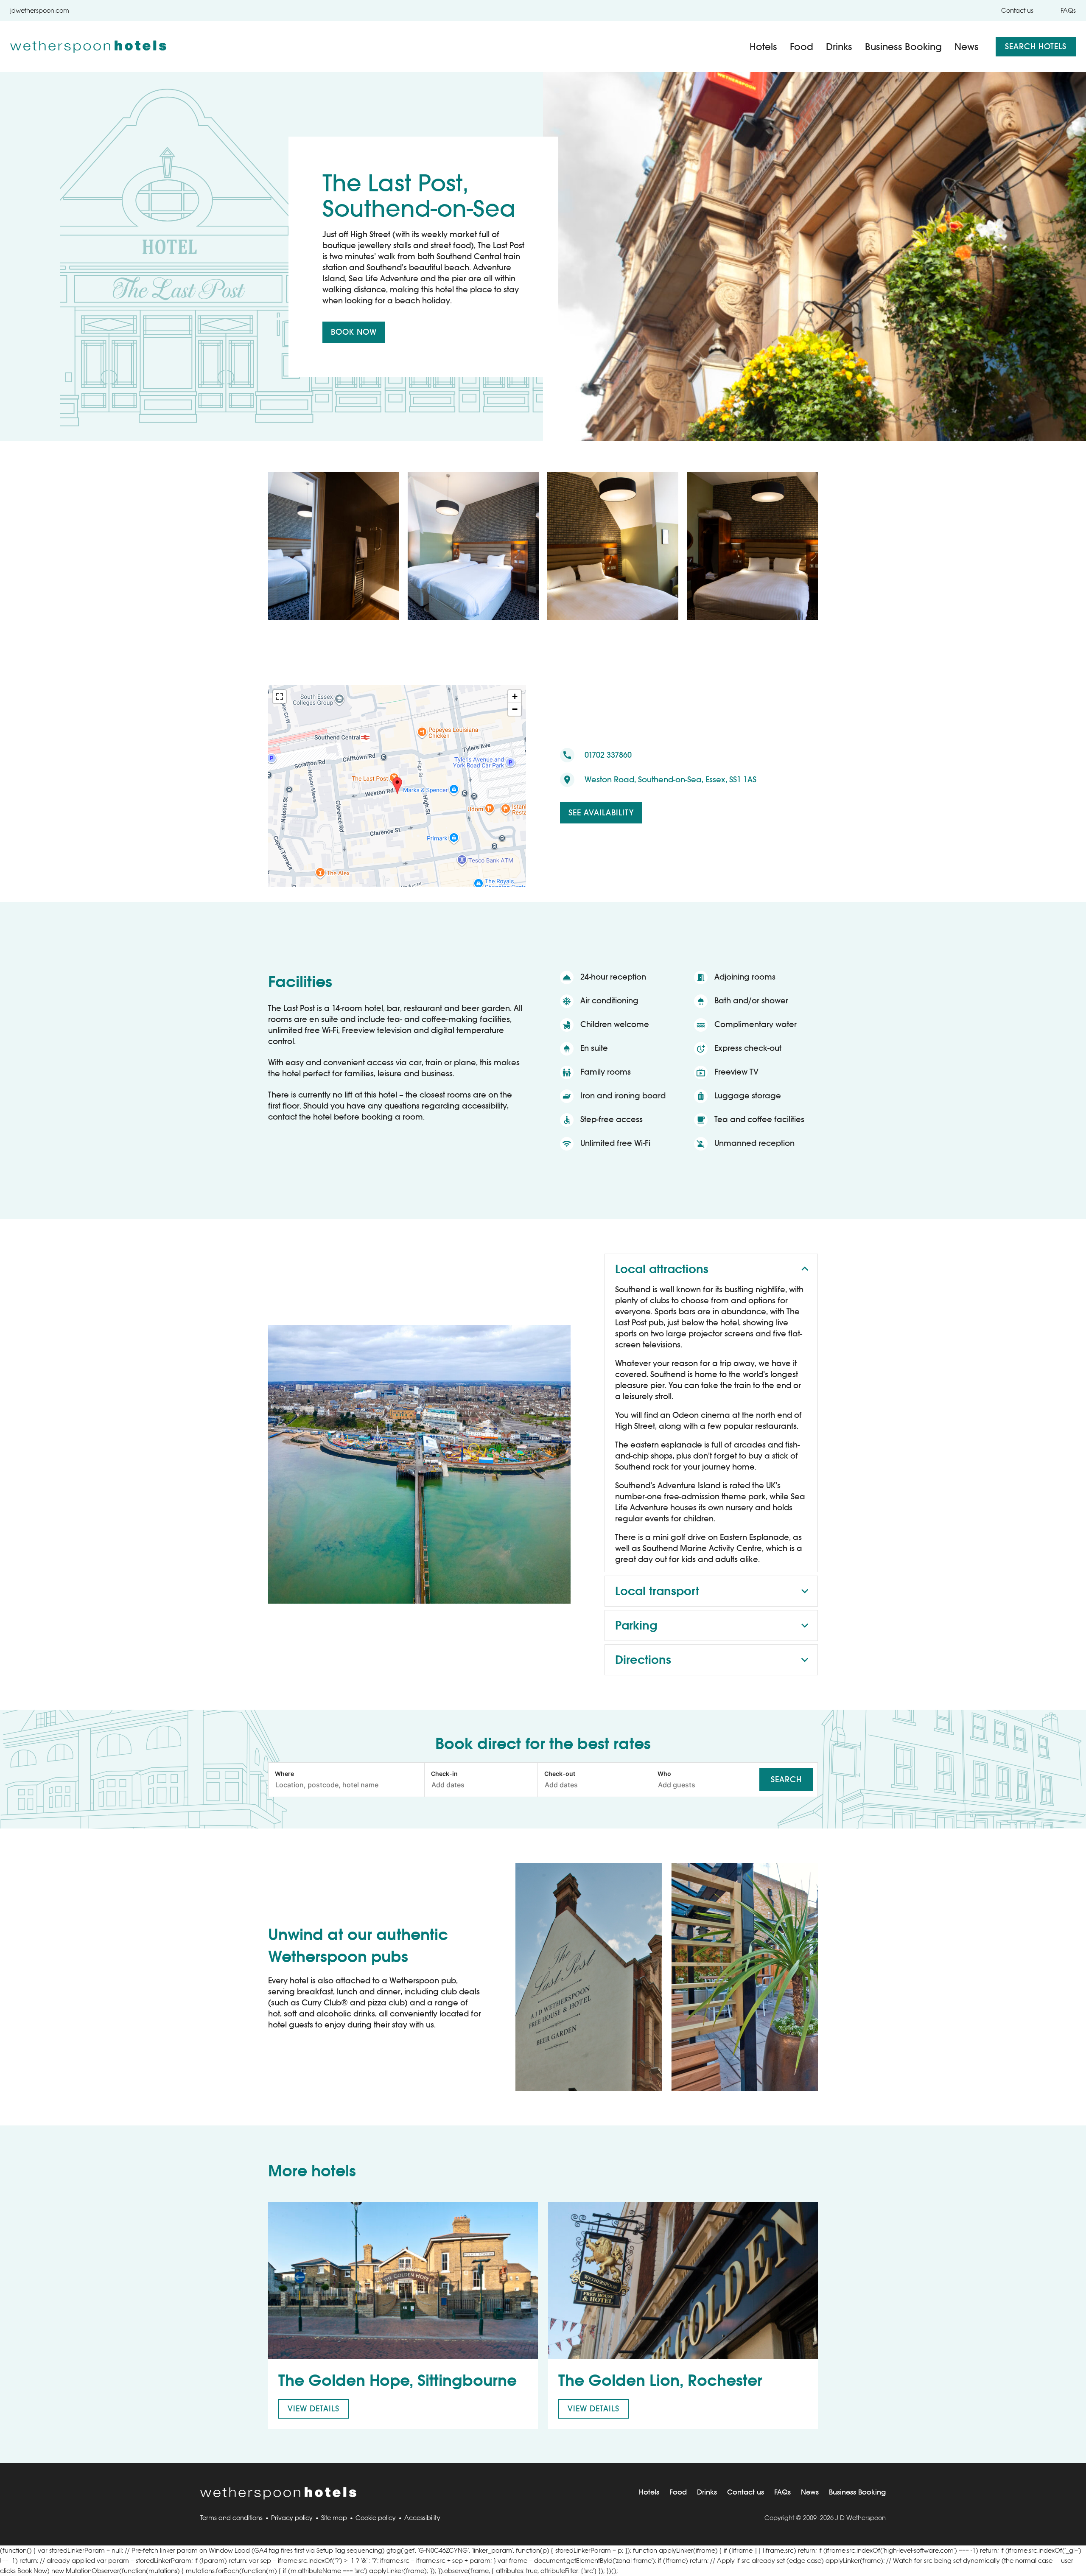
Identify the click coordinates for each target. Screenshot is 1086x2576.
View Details (313, 2409)
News (967, 47)
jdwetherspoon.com (40, 10)
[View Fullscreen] (280, 697)
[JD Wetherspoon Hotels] (88, 47)
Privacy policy (292, 2518)
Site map (334, 2518)
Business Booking (903, 47)
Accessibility (422, 2518)
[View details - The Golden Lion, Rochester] (683, 2281)
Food (802, 47)
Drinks (839, 47)
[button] (397, 786)
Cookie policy (376, 2518)
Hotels (763, 47)
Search (786, 1779)
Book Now (354, 332)
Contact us (1017, 10)
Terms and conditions (231, 2518)
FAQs (1068, 10)
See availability (601, 813)
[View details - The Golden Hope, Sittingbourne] (403, 2281)
